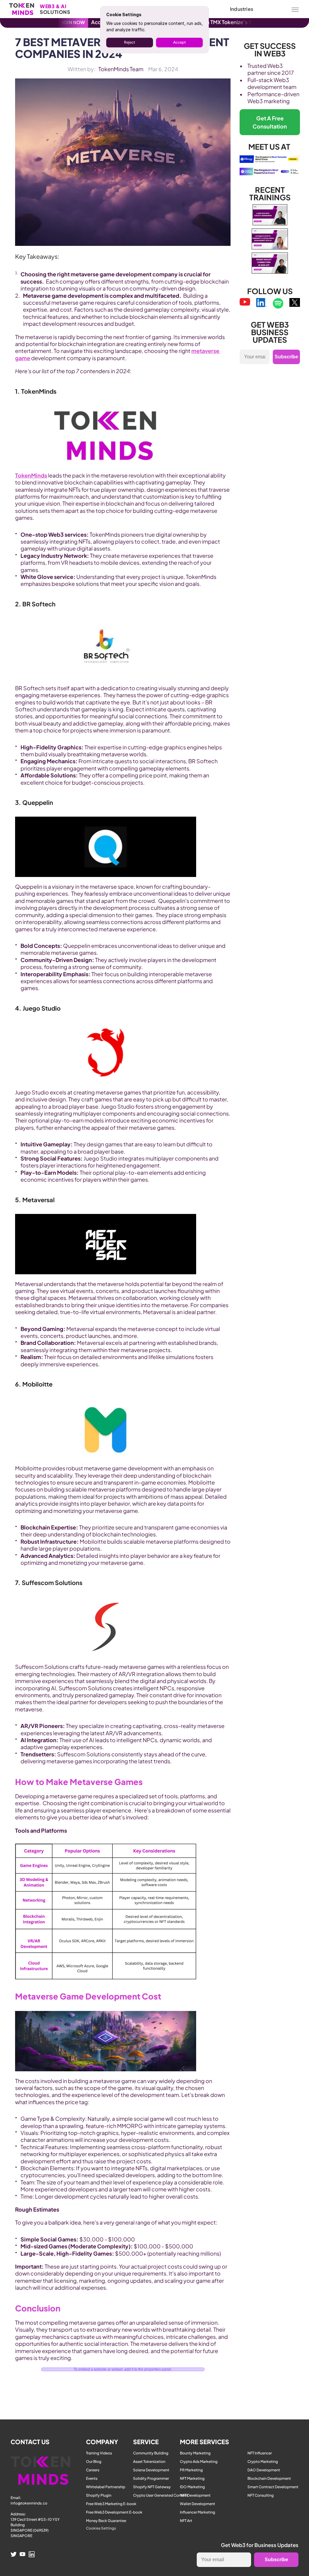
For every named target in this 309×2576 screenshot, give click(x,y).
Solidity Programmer (151, 2478)
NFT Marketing (192, 2478)
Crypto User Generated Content (161, 2495)
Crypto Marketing (263, 2462)
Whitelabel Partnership (106, 2487)
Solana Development (151, 2470)
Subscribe (286, 357)
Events (92, 2478)
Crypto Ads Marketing (199, 2462)
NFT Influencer (260, 2453)
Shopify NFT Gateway (152, 2487)
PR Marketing (191, 2470)
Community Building (151, 2453)
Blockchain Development (269, 2478)
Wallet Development (198, 2504)
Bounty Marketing (195, 2453)
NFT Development (195, 2495)
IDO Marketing (192, 2487)
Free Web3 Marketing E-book (111, 2504)
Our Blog (94, 2462)
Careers (93, 2470)
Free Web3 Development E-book (114, 2512)
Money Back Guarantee (106, 2521)
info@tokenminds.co (29, 2503)
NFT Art (186, 2521)
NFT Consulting (261, 2495)
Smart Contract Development (273, 2487)
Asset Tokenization (149, 2462)
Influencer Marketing (198, 2512)
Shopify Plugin (99, 2495)
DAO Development (264, 2470)
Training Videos (99, 2453)
